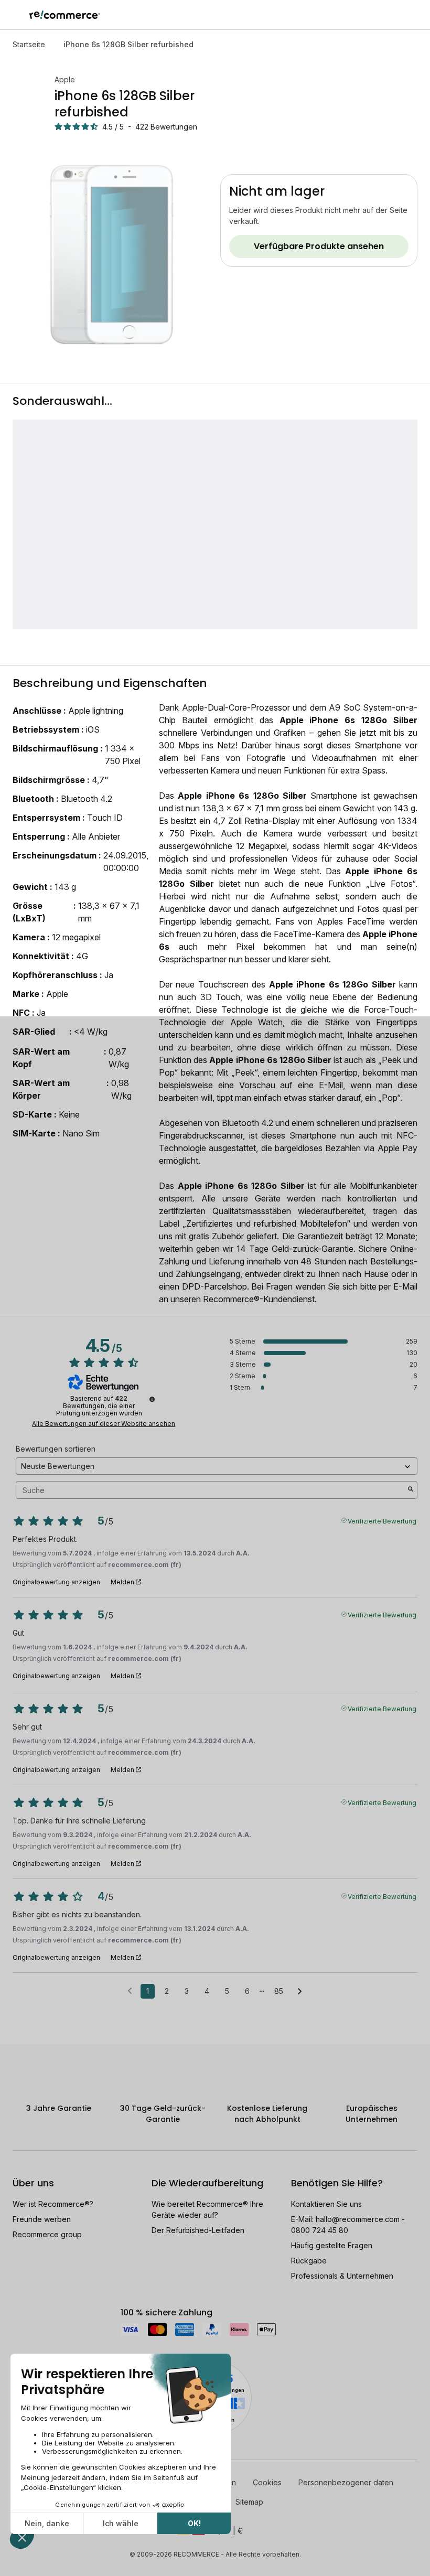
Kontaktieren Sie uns (326, 2204)
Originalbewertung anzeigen (56, 1582)
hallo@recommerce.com (358, 2219)
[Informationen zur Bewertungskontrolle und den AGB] (152, 1399)
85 (279, 1991)
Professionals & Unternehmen (342, 2276)
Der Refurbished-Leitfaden (198, 2230)
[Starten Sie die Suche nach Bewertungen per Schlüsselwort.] (411, 1490)
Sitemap (249, 2502)
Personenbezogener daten (346, 2482)
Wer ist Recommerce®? (53, 2204)
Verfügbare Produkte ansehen (319, 246)
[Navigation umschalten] (15, 15)
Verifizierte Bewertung (382, 1520)
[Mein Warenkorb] (417, 15)
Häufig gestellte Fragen (332, 2245)
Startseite (29, 44)
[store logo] (65, 15)
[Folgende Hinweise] (300, 1992)
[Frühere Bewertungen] (130, 1990)
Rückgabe (309, 2261)
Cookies (267, 2482)
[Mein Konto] (398, 15)
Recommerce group (47, 2234)
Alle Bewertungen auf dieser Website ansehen (104, 1424)
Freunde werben (42, 2219)
